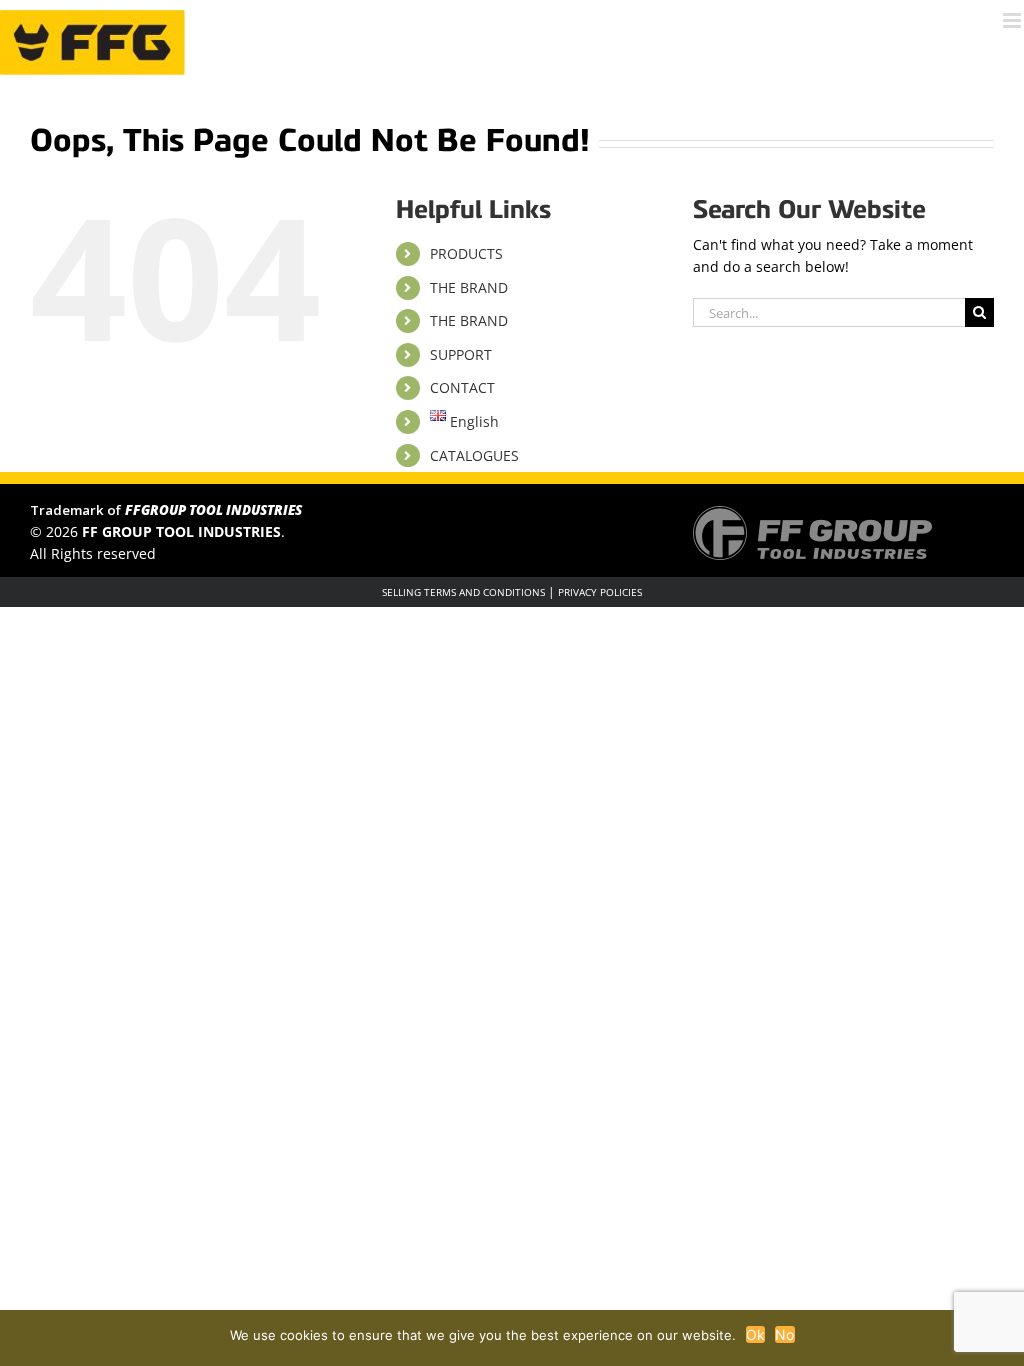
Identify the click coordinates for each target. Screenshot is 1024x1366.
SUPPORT (461, 354)
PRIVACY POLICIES (600, 592)
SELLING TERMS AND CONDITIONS (463, 592)
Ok (756, 1334)
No (785, 1334)
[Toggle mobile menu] (1013, 20)
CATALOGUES (474, 455)
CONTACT (462, 387)
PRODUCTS (466, 253)
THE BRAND (469, 287)
